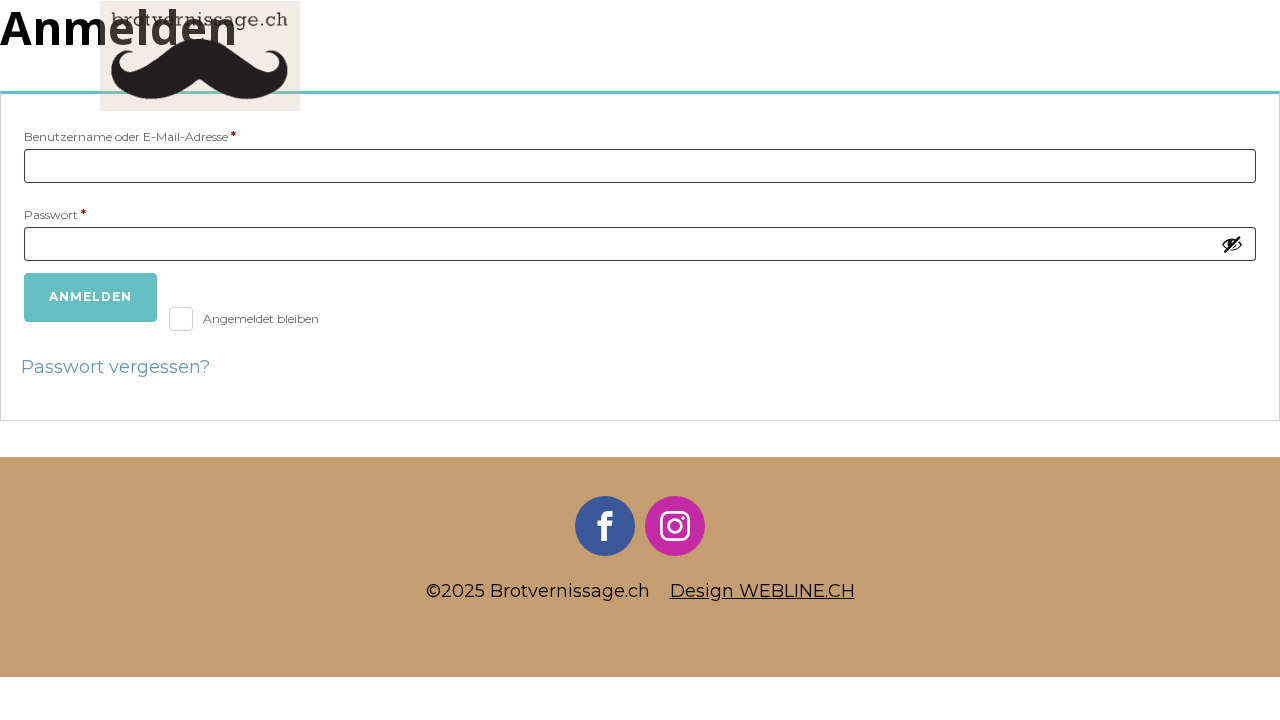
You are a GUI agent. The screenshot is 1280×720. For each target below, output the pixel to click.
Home (426, 56)
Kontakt (1131, 56)
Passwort (88, 214)
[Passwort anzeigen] (1232, 244)
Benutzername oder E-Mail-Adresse (163, 136)
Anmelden (90, 296)
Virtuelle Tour (1001, 56)
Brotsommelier (543, 56)
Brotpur (805, 56)
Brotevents (690, 56)
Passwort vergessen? (115, 367)
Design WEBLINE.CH (762, 591)
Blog (887, 56)
